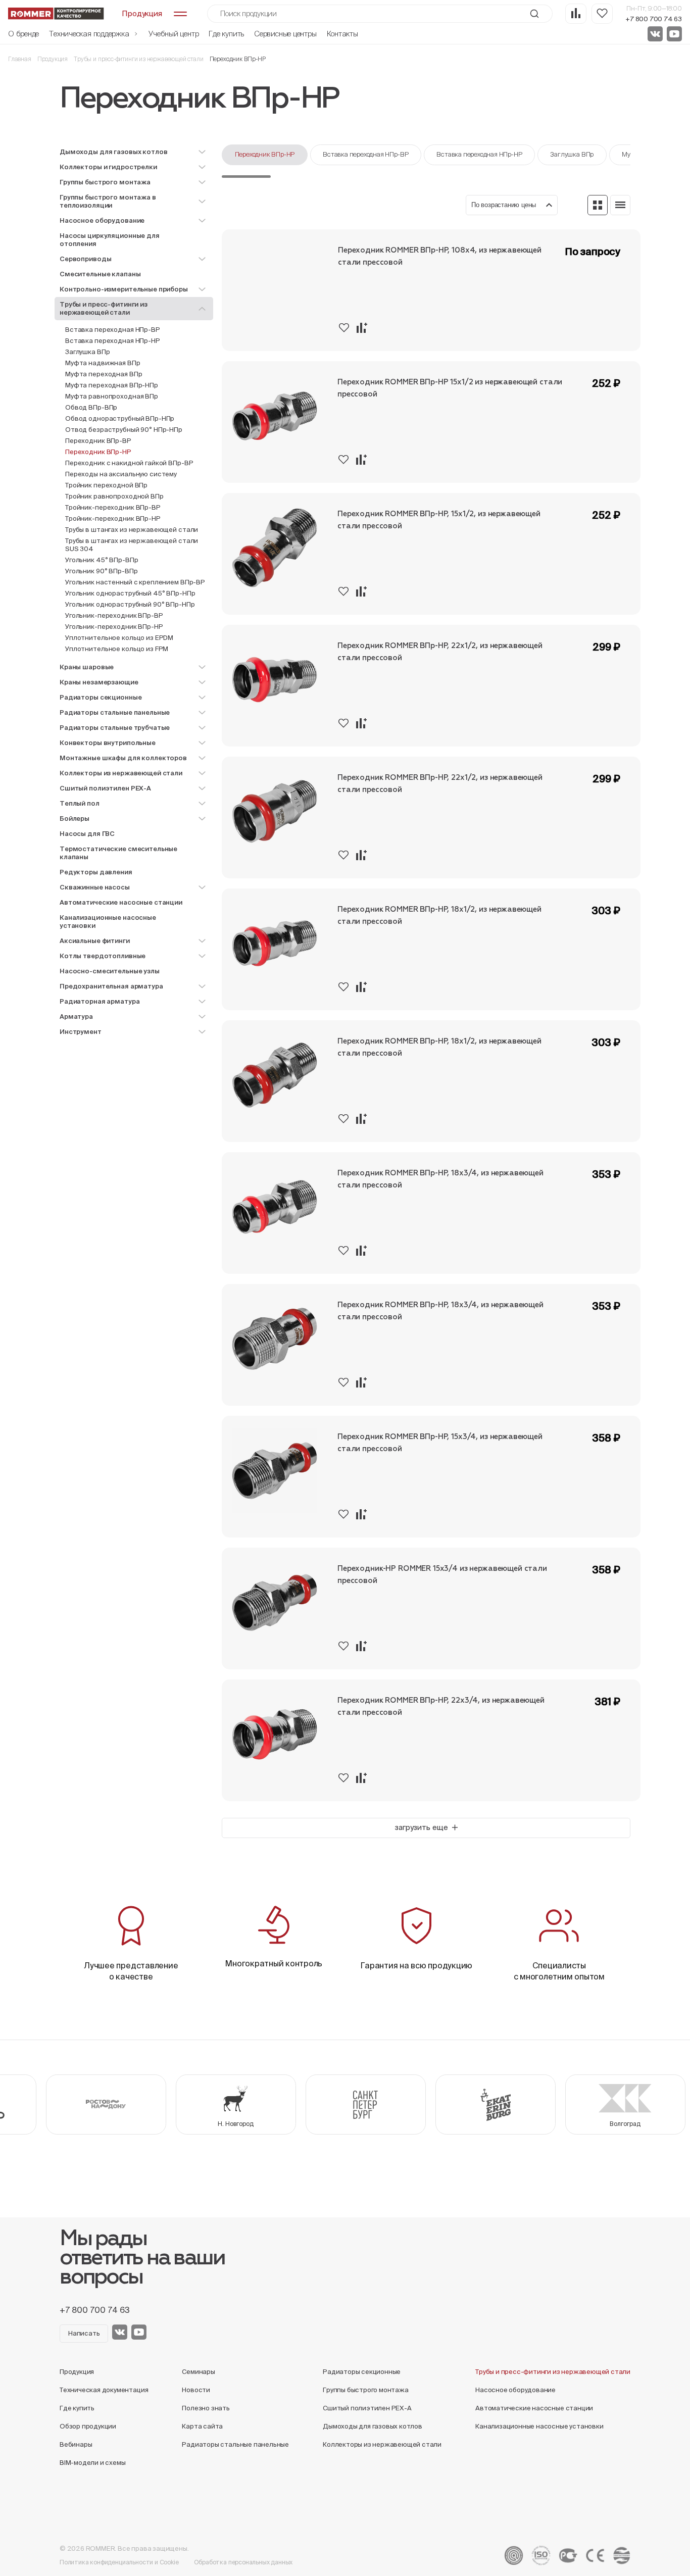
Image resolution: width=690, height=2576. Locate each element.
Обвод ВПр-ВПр (91, 407)
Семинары (198, 2372)
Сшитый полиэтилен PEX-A (367, 2408)
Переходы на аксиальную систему (121, 474)
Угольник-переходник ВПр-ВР (114, 615)
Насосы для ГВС (87, 834)
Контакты (342, 34)
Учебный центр (174, 34)
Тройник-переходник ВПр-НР (113, 518)
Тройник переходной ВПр (106, 485)
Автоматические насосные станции (121, 902)
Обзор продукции (88, 2426)
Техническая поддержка (90, 34)
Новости (196, 2390)
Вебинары (76, 2444)
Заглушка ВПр (87, 352)
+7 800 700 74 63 (654, 19)
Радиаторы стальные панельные (235, 2444)
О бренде (23, 34)
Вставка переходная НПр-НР (113, 341)
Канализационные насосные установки (108, 922)
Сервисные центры (285, 34)
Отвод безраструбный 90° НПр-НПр (124, 430)
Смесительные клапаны (100, 274)
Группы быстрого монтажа (366, 2390)
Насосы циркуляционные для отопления (110, 240)
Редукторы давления (96, 872)
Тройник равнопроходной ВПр (114, 496)
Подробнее (609, 337)
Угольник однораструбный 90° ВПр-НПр (130, 604)
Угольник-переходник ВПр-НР (114, 627)
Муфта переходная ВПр (104, 374)
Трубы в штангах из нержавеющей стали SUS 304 (132, 545)
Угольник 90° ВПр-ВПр (101, 571)
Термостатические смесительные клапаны (118, 853)
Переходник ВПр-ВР (98, 441)
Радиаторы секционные (362, 2372)
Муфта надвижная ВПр (103, 363)
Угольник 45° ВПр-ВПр (102, 560)
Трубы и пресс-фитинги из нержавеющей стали (138, 59)
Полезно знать (206, 2408)
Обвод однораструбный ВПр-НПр (120, 418)
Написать (84, 2333)
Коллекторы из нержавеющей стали (382, 2444)
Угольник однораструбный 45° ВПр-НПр (130, 593)
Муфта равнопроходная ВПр (112, 396)
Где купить (226, 34)
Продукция (53, 59)
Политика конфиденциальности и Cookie (119, 2562)
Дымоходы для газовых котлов (373, 2426)
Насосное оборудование (515, 2390)
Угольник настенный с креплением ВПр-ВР (135, 582)
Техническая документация (104, 2390)
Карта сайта (202, 2426)
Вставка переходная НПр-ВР (113, 330)
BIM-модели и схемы (93, 2463)
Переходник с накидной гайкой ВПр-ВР (129, 463)
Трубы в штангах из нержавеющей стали (132, 530)
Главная (20, 59)
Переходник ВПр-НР (265, 154)
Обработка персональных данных (243, 2562)
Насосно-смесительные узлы (110, 971)
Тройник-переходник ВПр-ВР (113, 507)
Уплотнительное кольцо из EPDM (119, 638)
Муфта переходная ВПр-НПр (112, 385)
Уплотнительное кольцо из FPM (117, 649)
